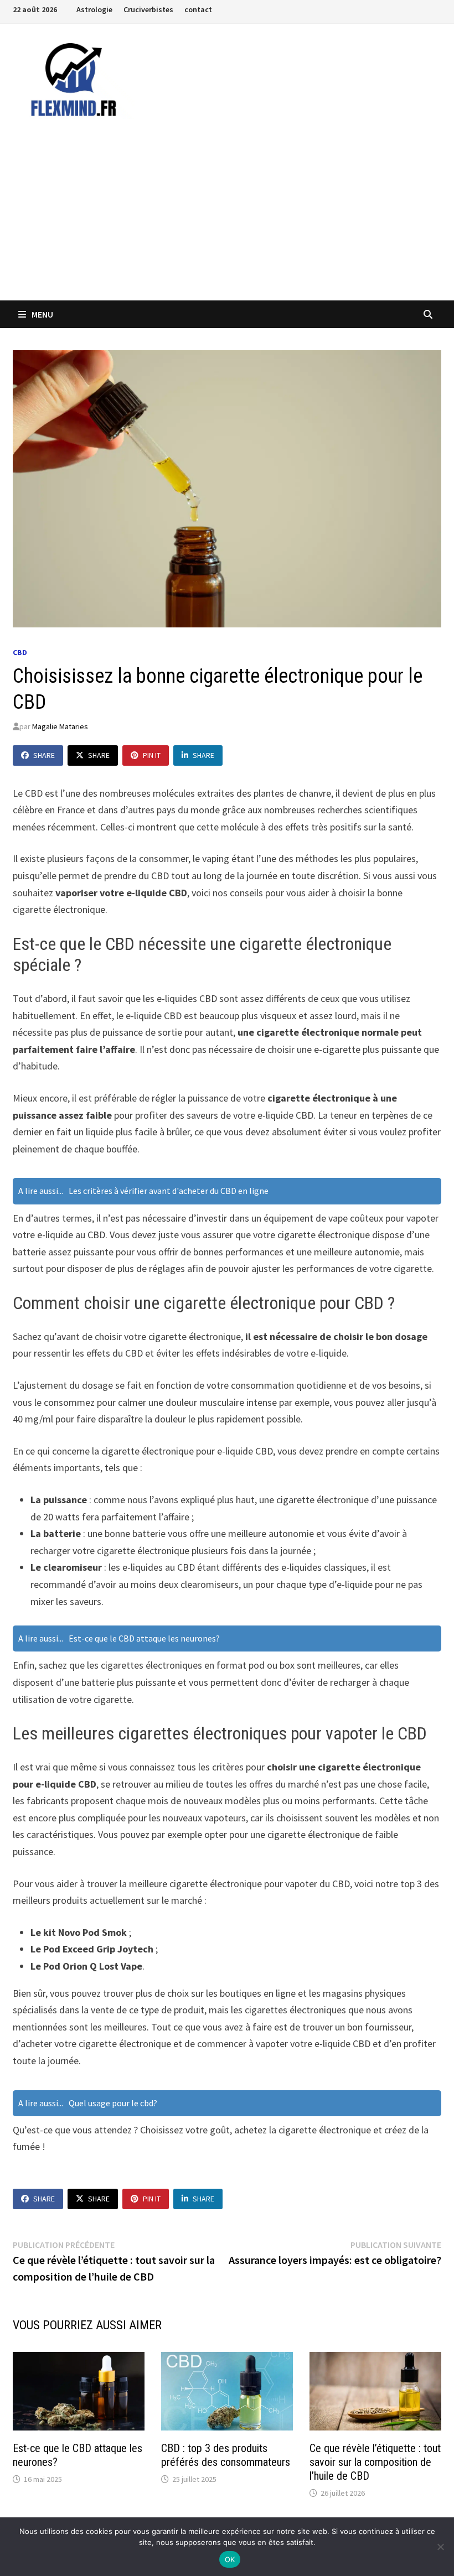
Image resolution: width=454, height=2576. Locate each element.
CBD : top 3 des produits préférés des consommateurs (226, 2455)
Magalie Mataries (60, 726)
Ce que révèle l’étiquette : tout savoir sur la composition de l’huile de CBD (375, 2462)
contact (198, 9)
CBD (20, 652)
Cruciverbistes (148, 9)
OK (230, 2559)
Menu (42, 314)
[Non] (440, 2547)
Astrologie (94, 9)
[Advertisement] (227, 217)
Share (44, 755)
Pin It (152, 755)
